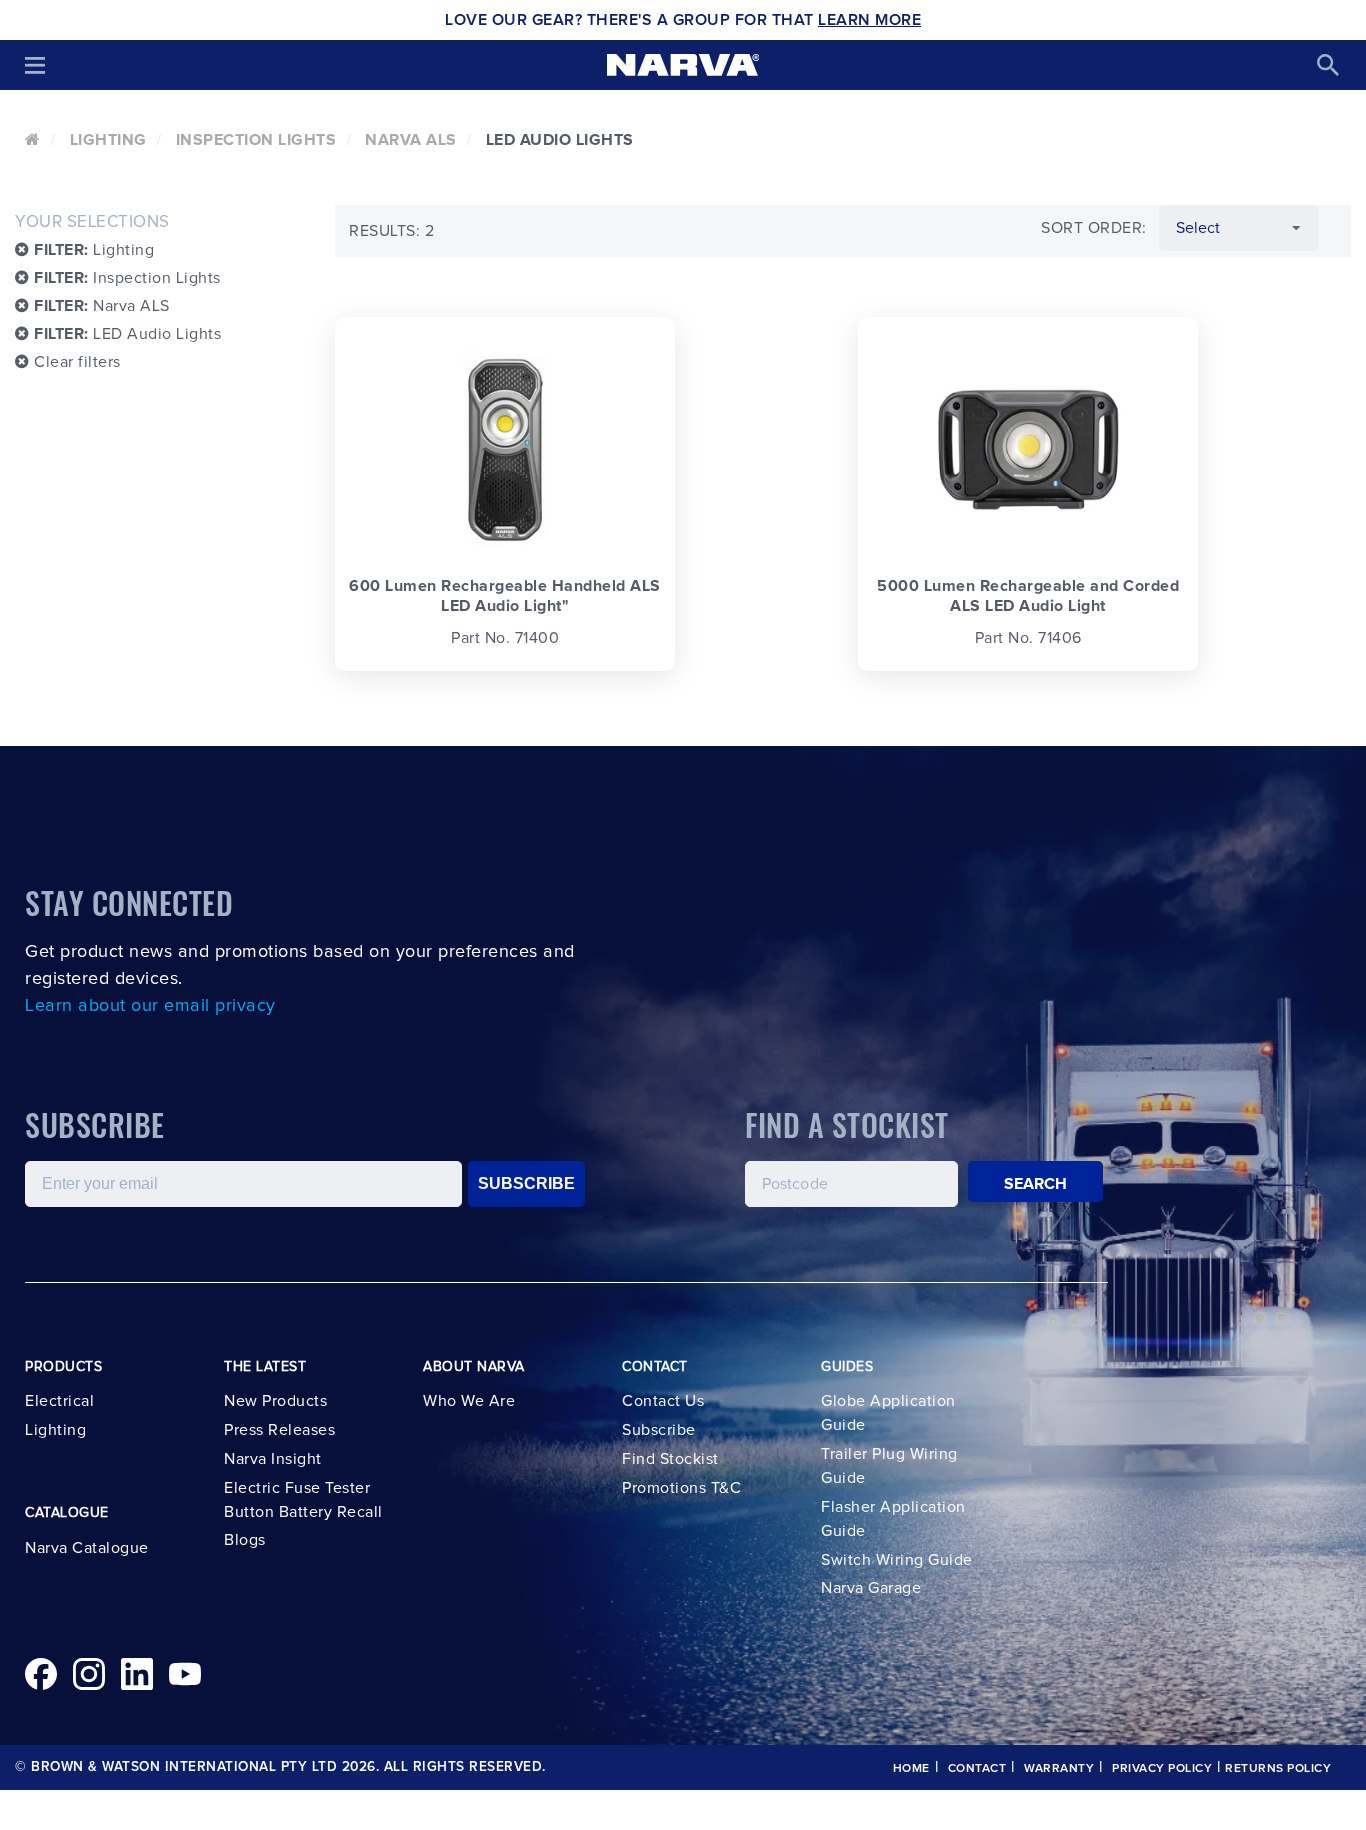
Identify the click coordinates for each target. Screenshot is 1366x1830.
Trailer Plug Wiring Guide (889, 1466)
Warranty (1059, 1769)
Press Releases (279, 1430)
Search (1036, 1184)
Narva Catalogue (87, 1548)
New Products (275, 1401)
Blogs (245, 1540)
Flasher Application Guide (893, 1519)
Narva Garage (871, 1588)
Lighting (108, 140)
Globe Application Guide (888, 1413)
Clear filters (75, 362)
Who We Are (469, 1401)
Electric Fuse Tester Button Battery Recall (303, 1500)
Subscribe (659, 1430)
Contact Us (663, 1401)
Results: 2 (391, 231)
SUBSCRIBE (526, 1183)
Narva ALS (411, 140)
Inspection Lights (256, 140)
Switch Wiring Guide (897, 1560)
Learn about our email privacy (150, 1006)
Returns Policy (1278, 1769)
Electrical (59, 1401)
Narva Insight (273, 1459)
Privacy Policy (1162, 1769)
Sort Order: (1094, 228)
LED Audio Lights (127, 334)
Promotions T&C (681, 1488)
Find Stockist (670, 1459)
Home (911, 1769)
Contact (977, 1769)
